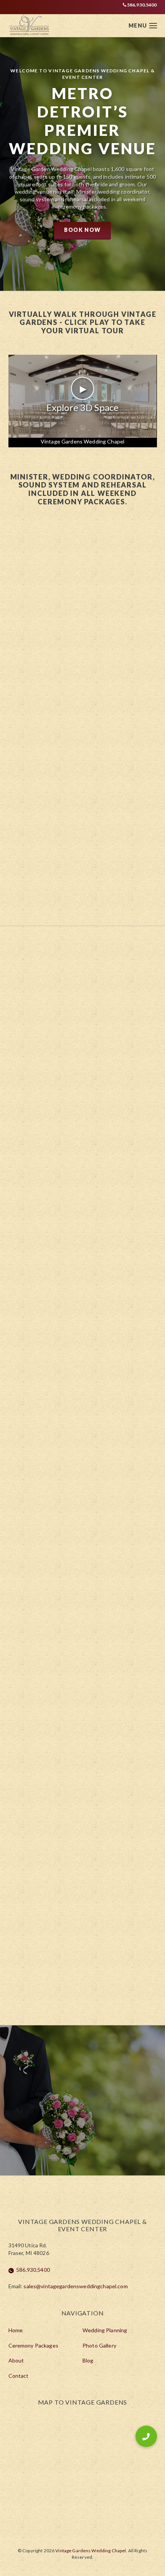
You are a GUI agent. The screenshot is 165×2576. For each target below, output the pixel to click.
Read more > (55, 1126)
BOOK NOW (82, 230)
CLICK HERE (83, 728)
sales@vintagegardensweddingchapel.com (75, 2286)
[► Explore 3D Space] (83, 436)
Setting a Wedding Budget (67, 1590)
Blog (88, 2360)
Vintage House (106, 1816)
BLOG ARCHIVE (83, 1667)
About (16, 2360)
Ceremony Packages (33, 2345)
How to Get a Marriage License (75, 1426)
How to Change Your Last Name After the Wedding (77, 1259)
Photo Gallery (99, 2345)
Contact (19, 2376)
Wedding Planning (105, 2330)
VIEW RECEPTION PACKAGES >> (82, 1873)
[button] (146, 2436)
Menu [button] (138, 25)
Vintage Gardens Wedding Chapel (82, 441)
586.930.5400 (142, 5)
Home (16, 2330)
